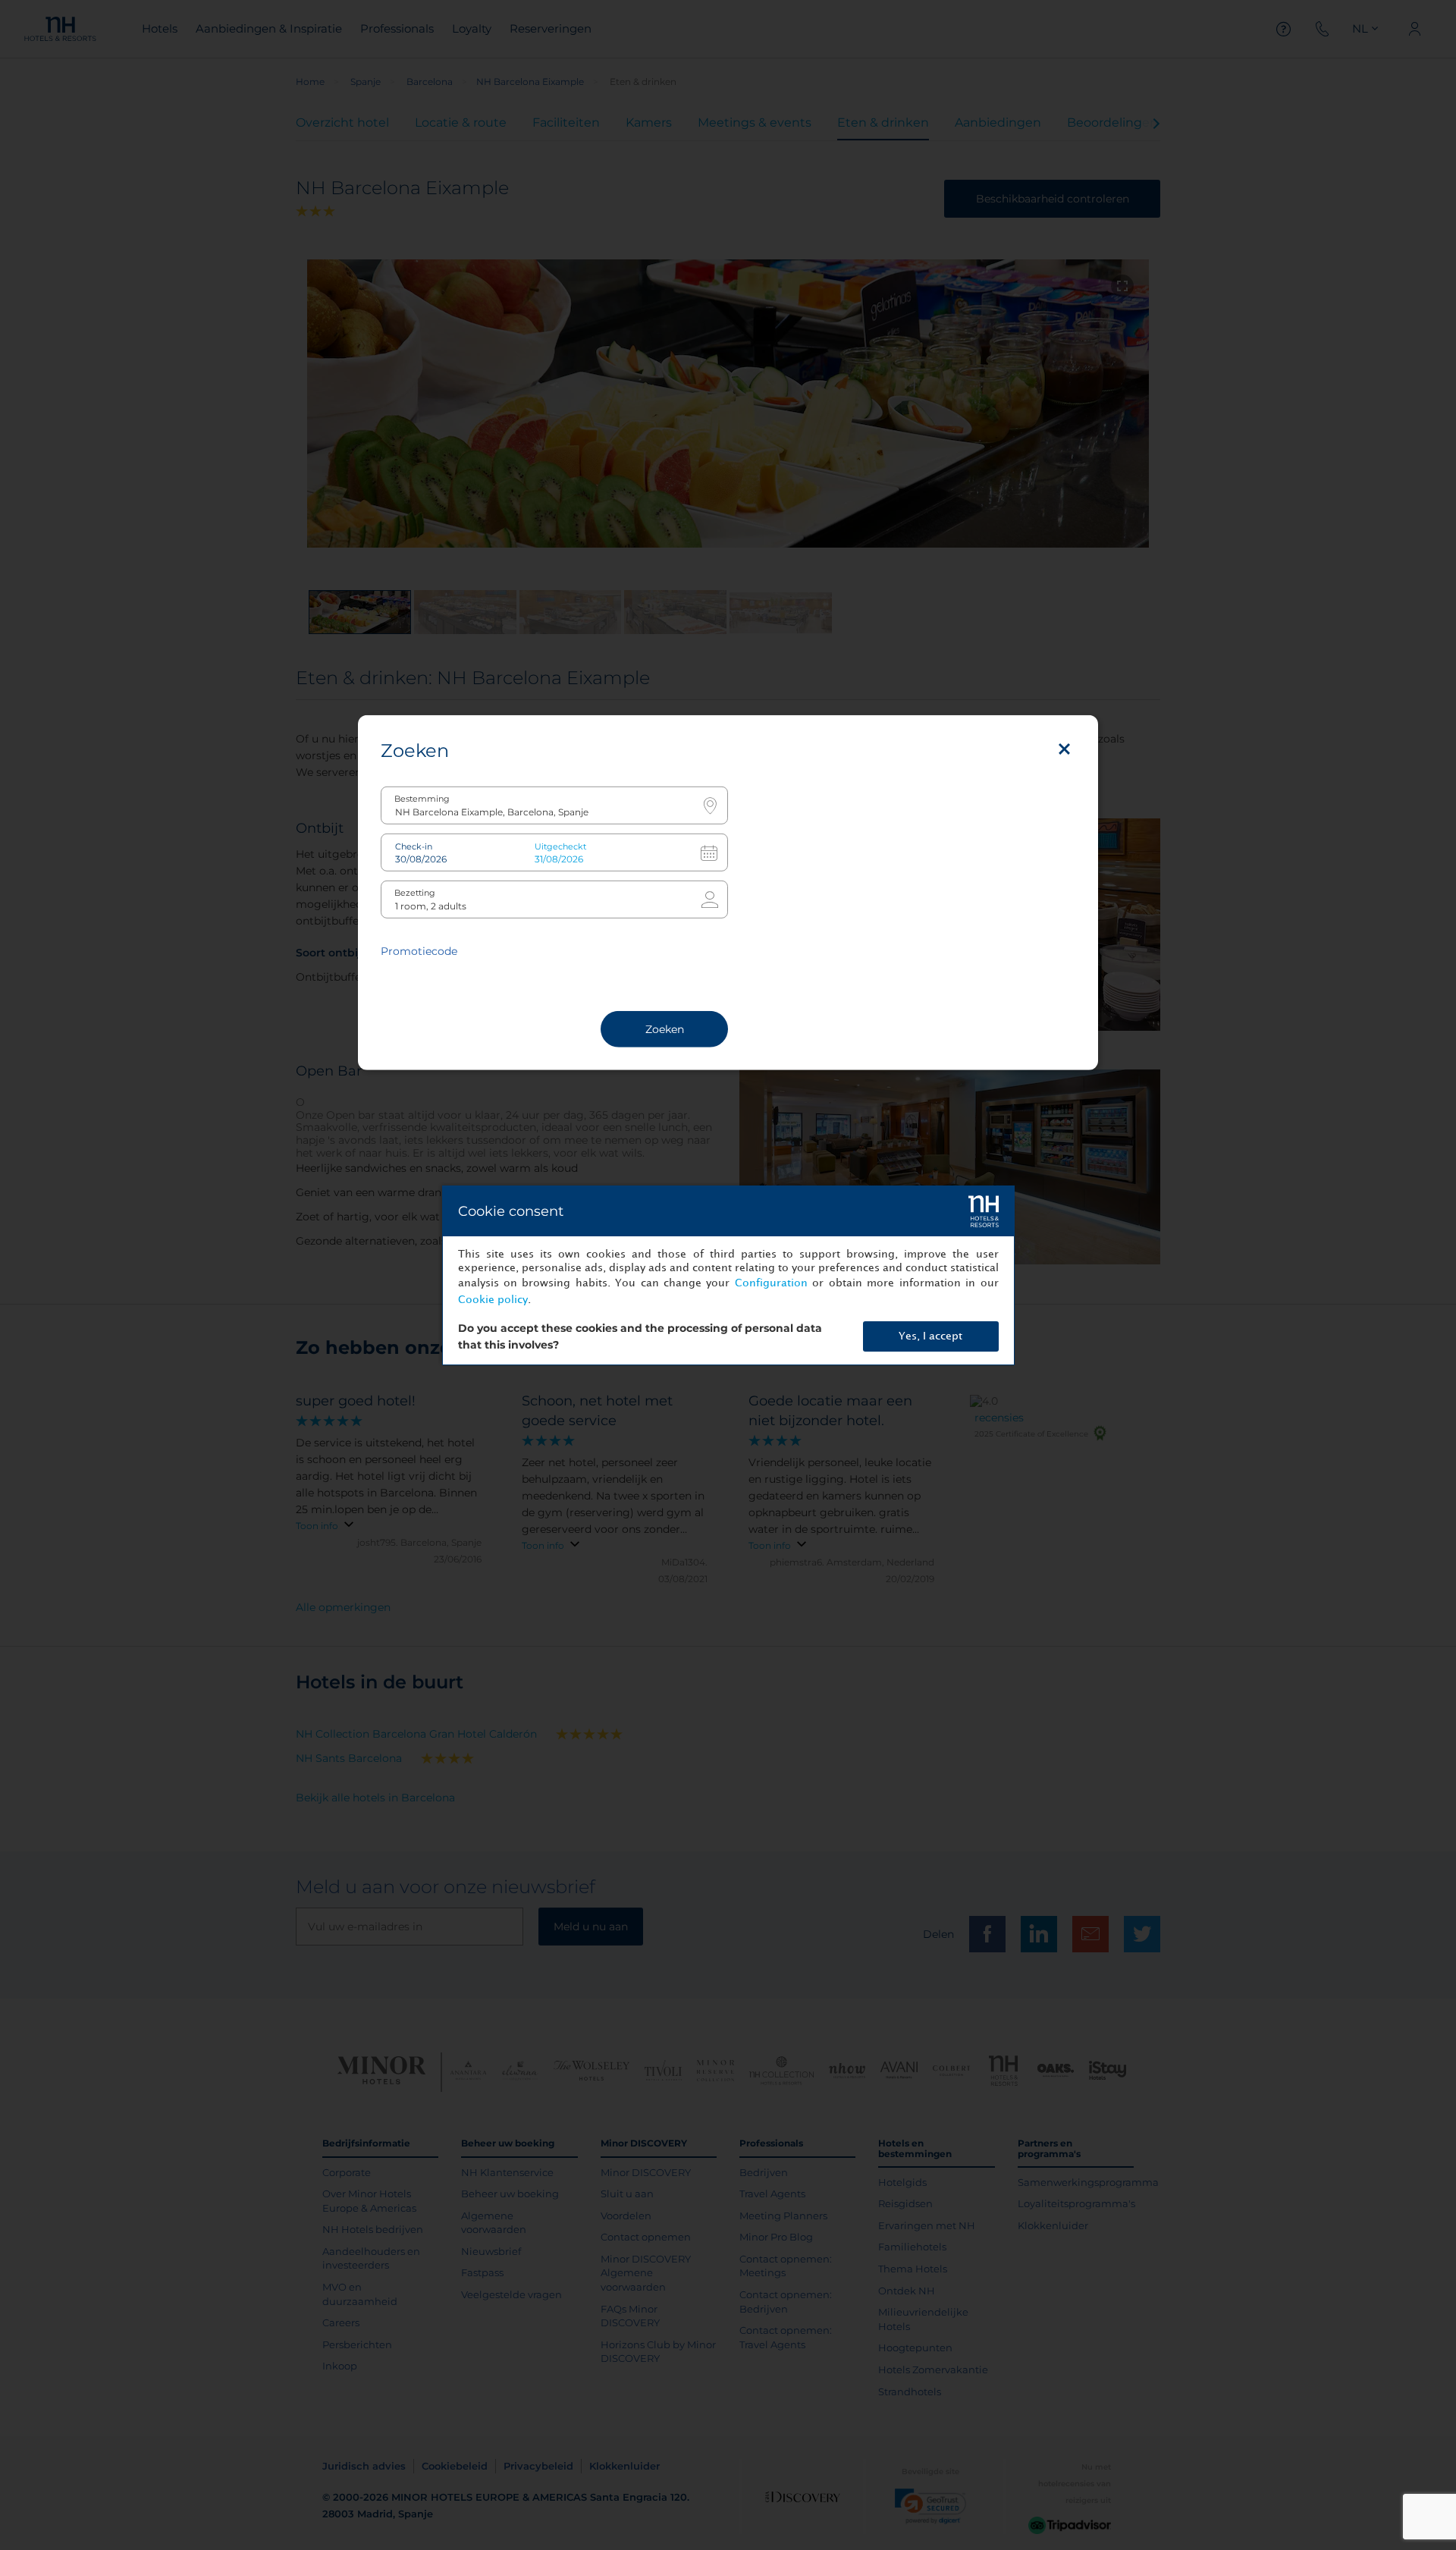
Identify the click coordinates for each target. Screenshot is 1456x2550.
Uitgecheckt (560, 846)
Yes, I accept (930, 1336)
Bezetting (415, 892)
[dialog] (728, 1275)
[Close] (1064, 749)
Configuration (771, 1283)
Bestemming (422, 798)
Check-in (414, 846)
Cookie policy (493, 1300)
